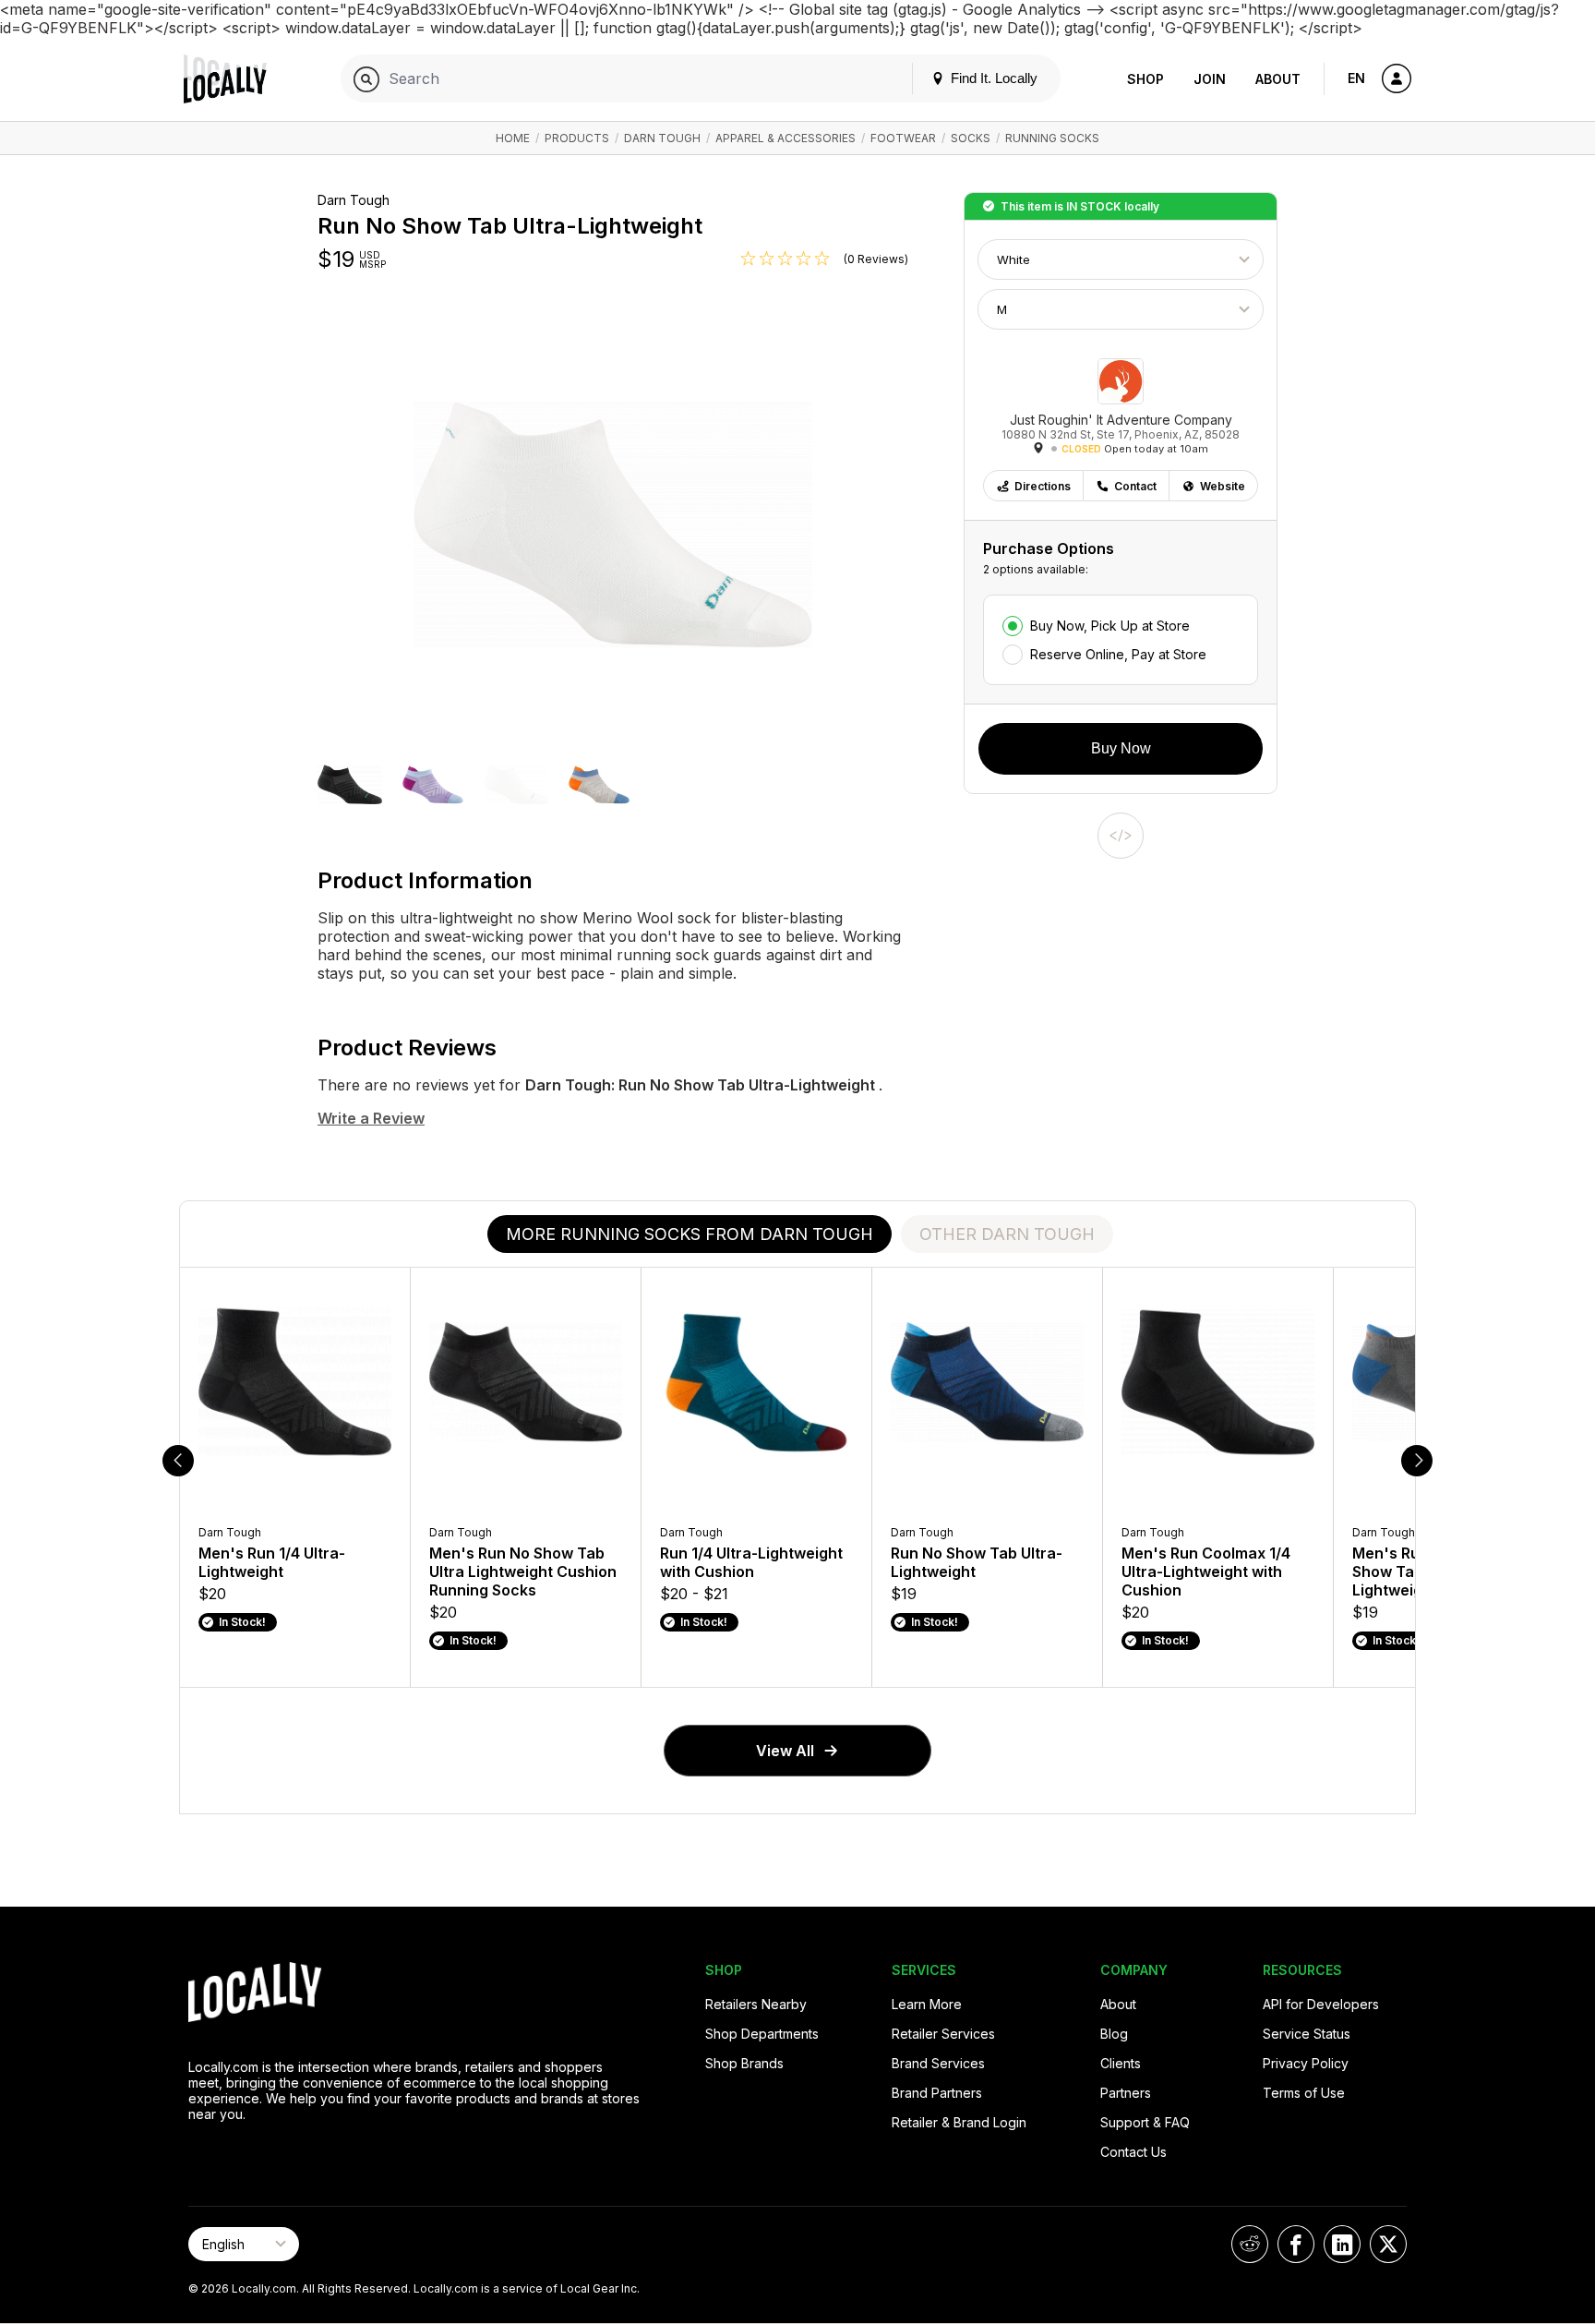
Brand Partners (937, 2093)
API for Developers (1321, 2004)
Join (1210, 79)
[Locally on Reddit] (1250, 2244)
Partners (1126, 2093)
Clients (1121, 2063)
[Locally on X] (1388, 2244)
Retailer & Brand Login (959, 2122)
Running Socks (1052, 138)
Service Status (1307, 2034)
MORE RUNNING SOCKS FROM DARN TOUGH (690, 1234)
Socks (971, 138)
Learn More (927, 2004)
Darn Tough (662, 138)
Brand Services (938, 2063)
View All (785, 1751)
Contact (1135, 486)
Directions (1043, 486)
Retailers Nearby (756, 2004)
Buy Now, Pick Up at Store (1110, 626)
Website (1223, 486)
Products (577, 138)
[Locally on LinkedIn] (1342, 2244)
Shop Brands (744, 2063)
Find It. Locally (992, 78)
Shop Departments (762, 2034)
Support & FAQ (1145, 2122)
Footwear (903, 138)
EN (1356, 78)
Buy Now (1121, 748)
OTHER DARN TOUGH (1007, 1234)
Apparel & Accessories (786, 138)
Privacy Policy (1306, 2063)
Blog (1114, 2034)
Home (513, 138)
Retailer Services (943, 2034)
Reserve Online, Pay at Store (1118, 654)
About (1278, 79)
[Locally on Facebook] (1296, 2244)
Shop (1145, 79)
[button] (350, 787)
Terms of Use (1304, 2093)
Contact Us (1133, 2152)
